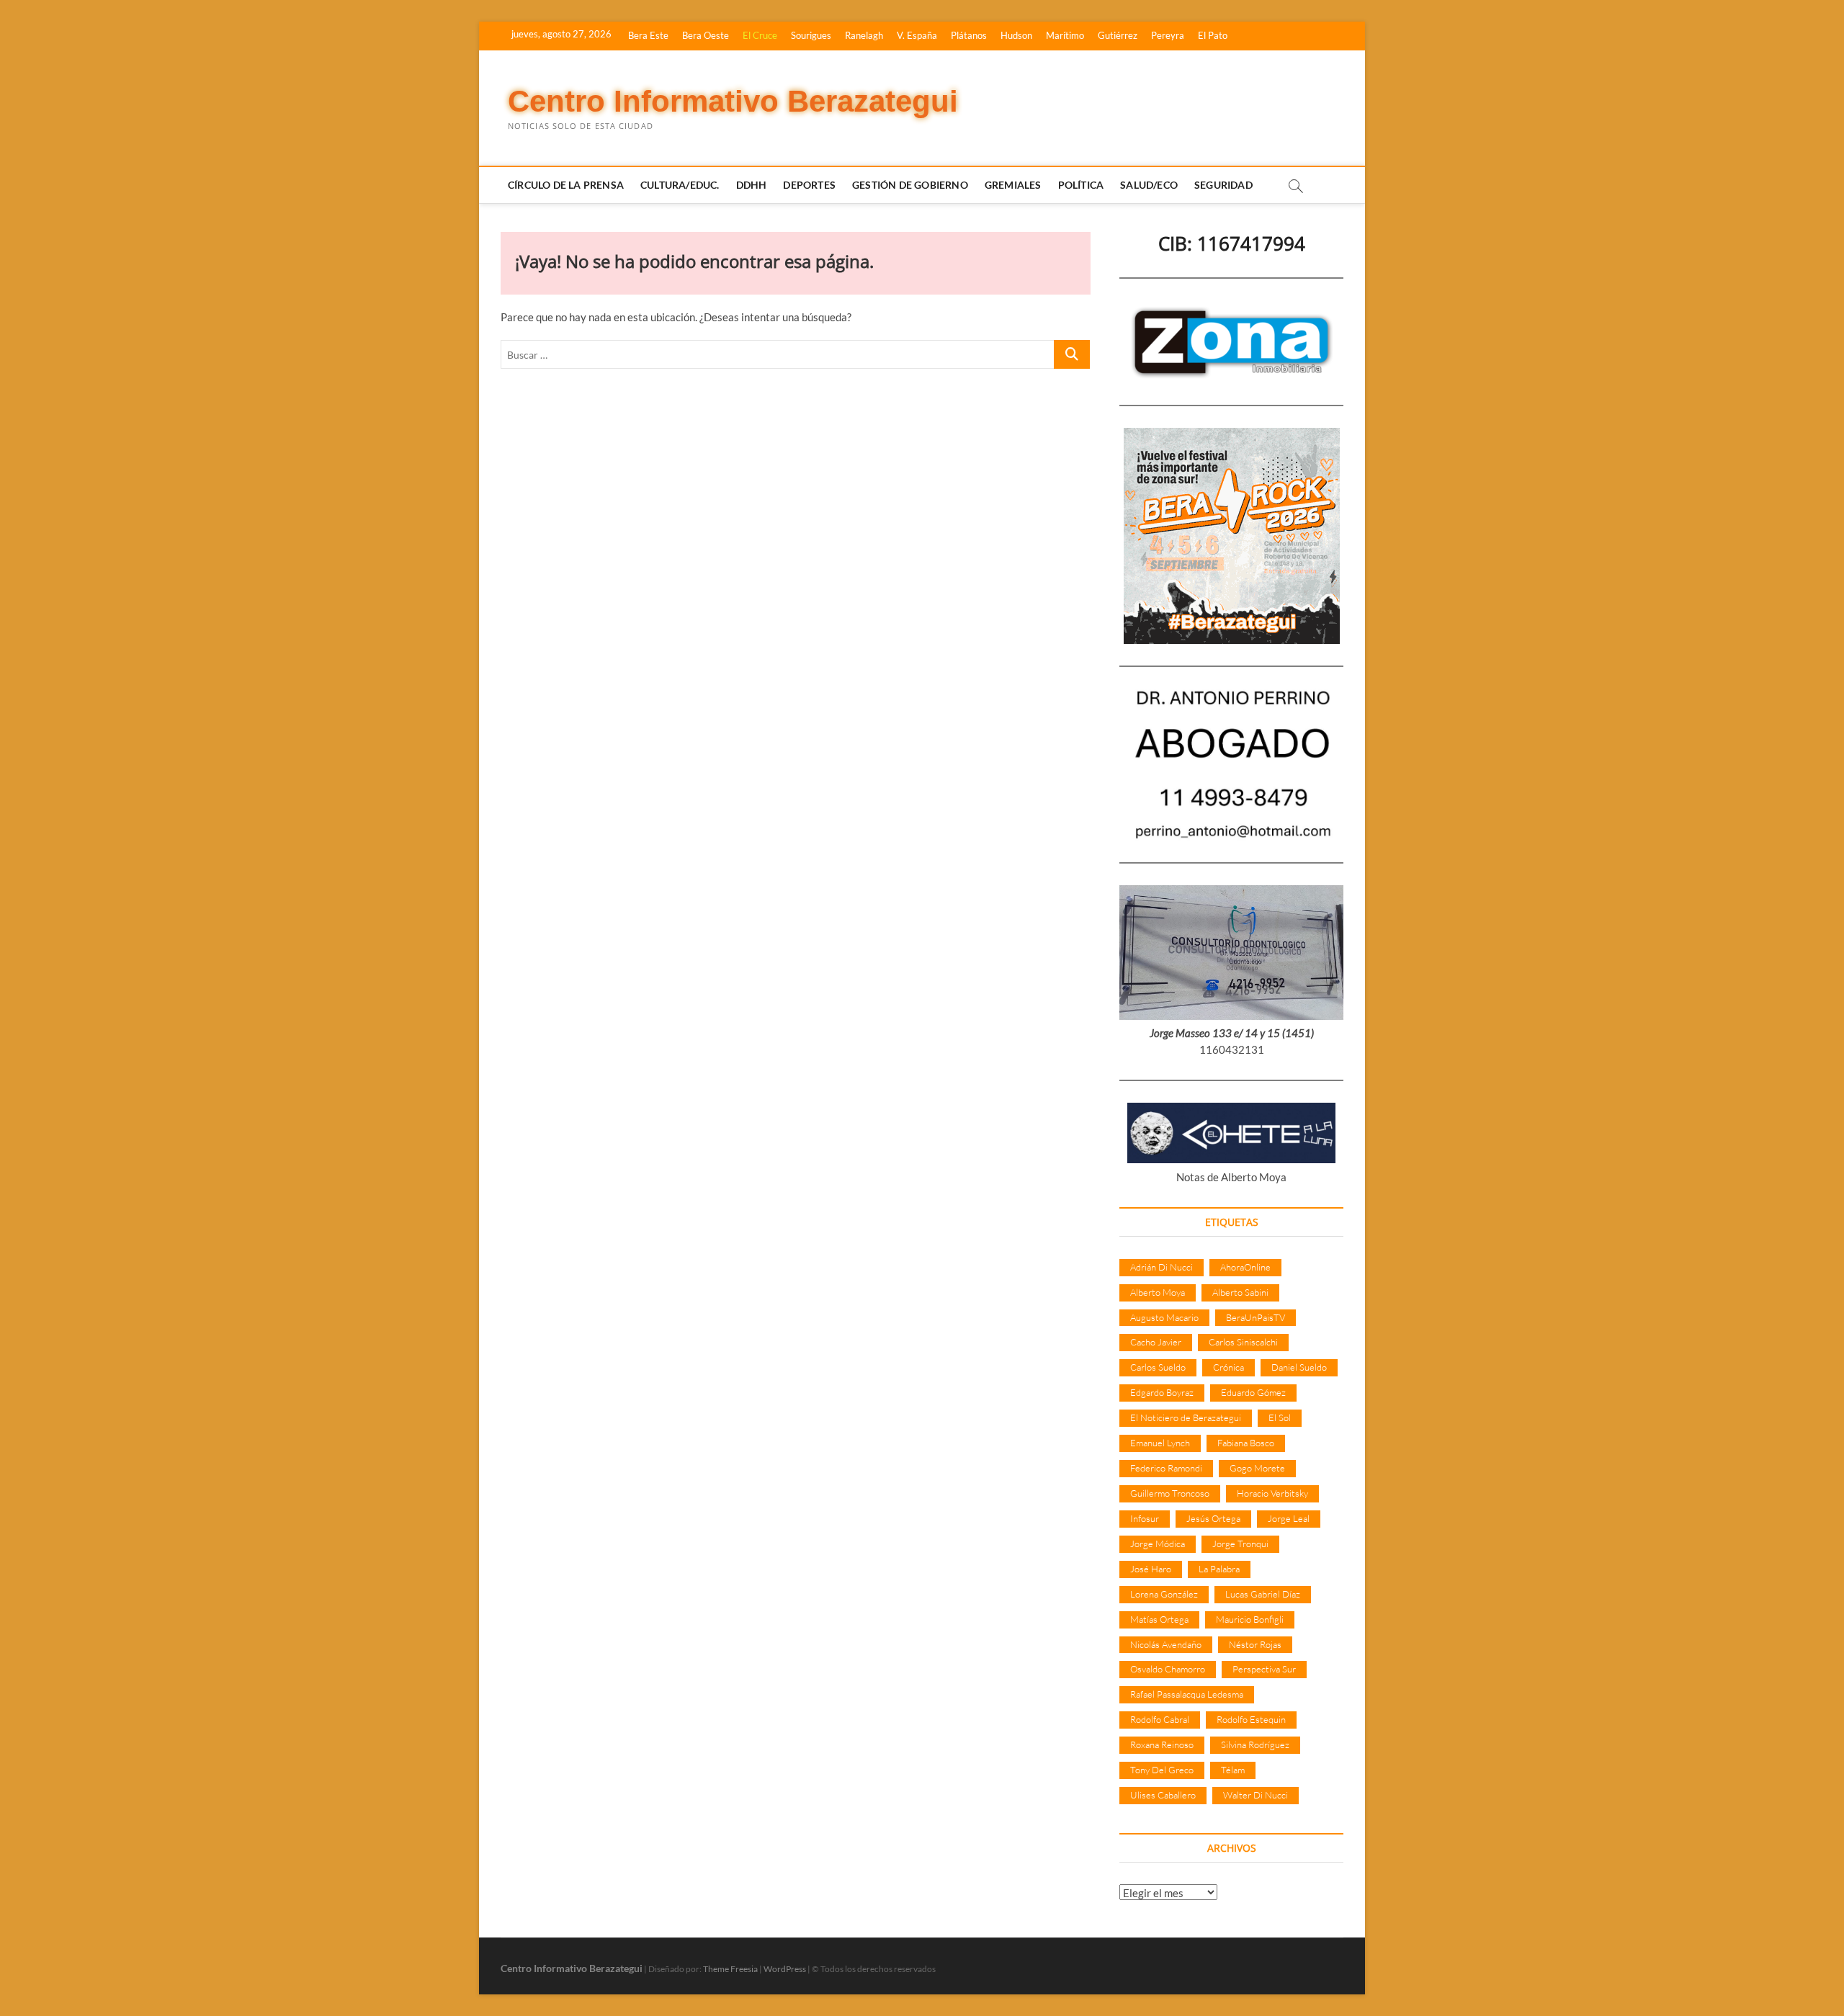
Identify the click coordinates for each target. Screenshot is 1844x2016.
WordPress (785, 1969)
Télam (1233, 1770)
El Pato (1213, 35)
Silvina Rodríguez (1255, 1744)
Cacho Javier (1156, 1342)
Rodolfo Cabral (1160, 1719)
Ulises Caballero (1163, 1795)
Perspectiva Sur (1264, 1669)
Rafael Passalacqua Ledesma (1187, 1694)
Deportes (809, 185)
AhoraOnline (1245, 1267)
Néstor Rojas (1255, 1644)
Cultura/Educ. (680, 185)
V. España (917, 35)
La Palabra (1219, 1569)
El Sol (1280, 1417)
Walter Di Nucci (1256, 1795)
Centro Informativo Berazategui (733, 101)
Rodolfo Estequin (1251, 1719)
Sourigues (811, 35)
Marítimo (1065, 35)
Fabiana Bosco (1246, 1443)
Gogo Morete (1257, 1468)
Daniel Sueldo (1299, 1367)
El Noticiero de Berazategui (1186, 1417)
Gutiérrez (1118, 35)
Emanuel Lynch (1160, 1443)
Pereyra (1168, 35)
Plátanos (969, 35)
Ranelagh (864, 35)
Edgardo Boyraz (1162, 1392)
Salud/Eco (1149, 185)
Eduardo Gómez (1253, 1392)
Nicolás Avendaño (1166, 1644)
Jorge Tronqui (1240, 1544)
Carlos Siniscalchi (1243, 1342)
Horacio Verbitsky (1272, 1493)
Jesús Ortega (1213, 1518)
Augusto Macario (1164, 1317)
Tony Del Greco (1162, 1770)
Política (1081, 185)
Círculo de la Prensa (566, 185)
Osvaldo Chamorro (1168, 1669)
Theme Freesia (730, 1969)
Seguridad (1223, 185)
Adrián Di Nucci (1162, 1267)
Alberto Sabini (1240, 1292)
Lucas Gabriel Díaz (1263, 1594)
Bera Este (648, 35)
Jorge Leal (1289, 1518)
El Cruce (760, 35)
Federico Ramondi (1166, 1468)
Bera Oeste (706, 35)
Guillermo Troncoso (1170, 1493)
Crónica (1228, 1367)
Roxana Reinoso (1162, 1744)
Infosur (1145, 1518)
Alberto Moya (1158, 1292)
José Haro (1151, 1569)
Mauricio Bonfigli (1250, 1619)
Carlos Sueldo (1158, 1367)
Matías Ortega (1159, 1619)
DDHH (752, 185)
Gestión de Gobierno (910, 185)
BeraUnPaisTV (1256, 1317)
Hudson (1016, 35)
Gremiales (1013, 185)
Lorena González (1164, 1594)
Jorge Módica (1158, 1544)
